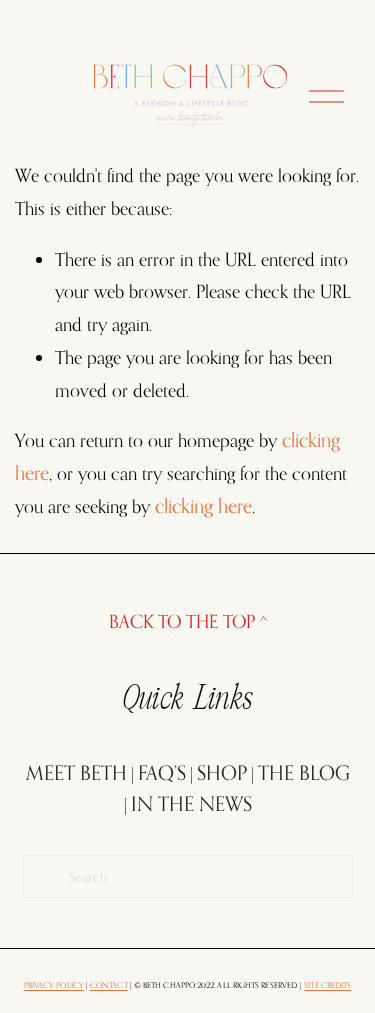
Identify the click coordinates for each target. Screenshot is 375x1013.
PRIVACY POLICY (54, 985)
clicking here (203, 506)
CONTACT (109, 985)
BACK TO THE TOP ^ (188, 621)
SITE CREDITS (327, 985)
